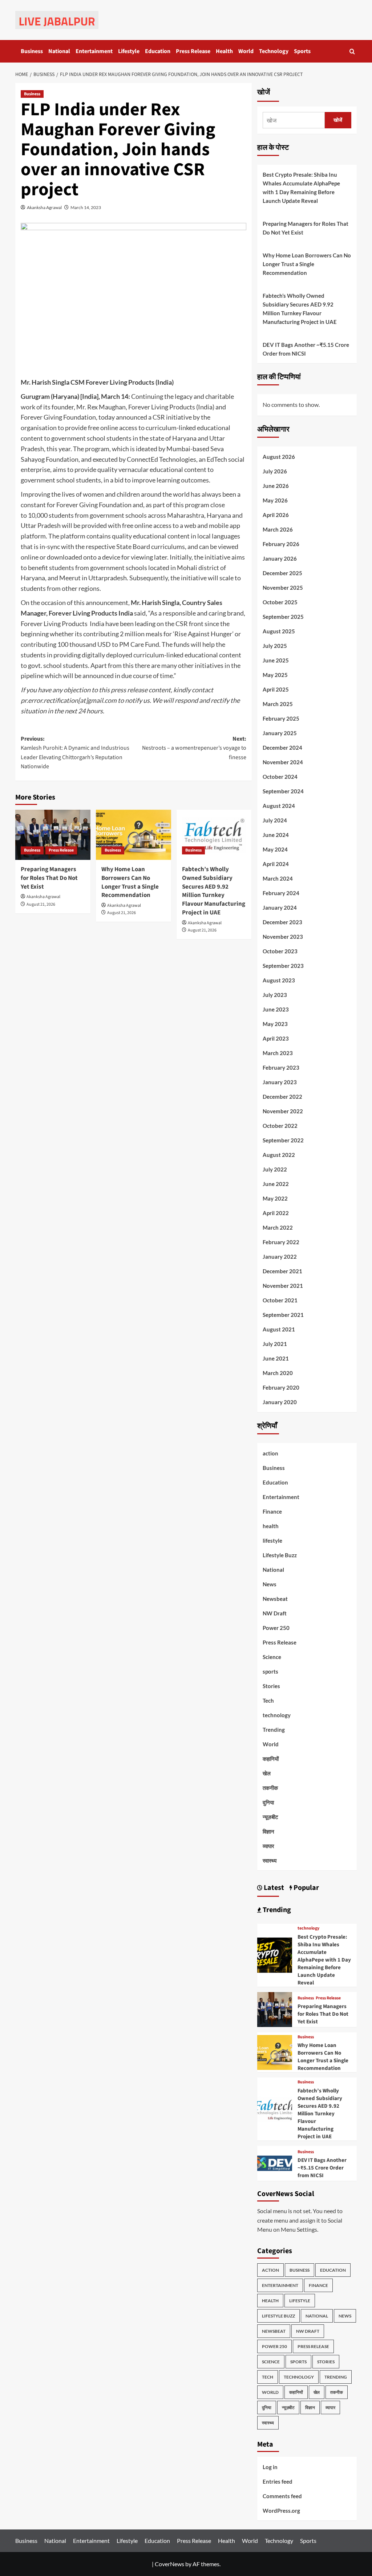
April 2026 (276, 515)
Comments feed (282, 2496)
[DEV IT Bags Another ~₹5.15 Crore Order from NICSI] (275, 2162)
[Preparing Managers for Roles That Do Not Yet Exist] (53, 835)
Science (272, 1657)
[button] (352, 51)
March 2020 (278, 1373)
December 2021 (282, 1271)
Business (32, 51)
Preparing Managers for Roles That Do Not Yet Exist (49, 878)
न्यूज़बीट (270, 1817)
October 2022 (280, 1126)
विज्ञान (268, 1831)
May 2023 (275, 1024)
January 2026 (280, 558)
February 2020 (281, 1387)
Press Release (193, 51)
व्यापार (268, 1846)
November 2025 (283, 588)
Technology (274, 51)
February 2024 (281, 893)
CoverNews (169, 2564)
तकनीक (270, 1788)
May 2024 (275, 849)
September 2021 (283, 1315)
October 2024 (280, 777)
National (59, 51)
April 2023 (276, 1038)
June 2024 (276, 835)
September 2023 (283, 966)
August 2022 (279, 1155)
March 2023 (278, 1053)
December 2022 (282, 1097)
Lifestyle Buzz (280, 1555)
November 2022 (283, 1111)
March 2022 (278, 1227)
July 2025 (275, 646)
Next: (194, 748)
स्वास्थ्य (270, 1860)
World (246, 51)
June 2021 (276, 1358)
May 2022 (275, 1198)
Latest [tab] (273, 1888)
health (271, 1526)
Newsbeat (275, 1599)
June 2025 (276, 660)
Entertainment (94, 51)
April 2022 (276, 1213)
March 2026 (278, 529)
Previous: (75, 753)
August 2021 (279, 1329)
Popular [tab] (306, 1888)
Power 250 (276, 1628)
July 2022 (275, 1169)
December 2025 (282, 573)
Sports (302, 51)
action (270, 1453)
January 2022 (280, 1257)
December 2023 (282, 922)
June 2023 (276, 1009)
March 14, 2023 (86, 207)
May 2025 (275, 675)
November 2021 (283, 1286)
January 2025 (280, 733)
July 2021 (275, 1344)
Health (224, 51)
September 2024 (283, 791)
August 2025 (279, 631)
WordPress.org (281, 2511)
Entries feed (278, 2481)
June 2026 (276, 486)
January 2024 (280, 908)
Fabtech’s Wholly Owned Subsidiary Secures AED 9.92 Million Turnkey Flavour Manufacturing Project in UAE (214, 891)
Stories (271, 1686)
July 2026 (275, 471)
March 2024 (278, 878)
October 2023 (280, 951)
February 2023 (281, 1067)
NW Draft (275, 1613)
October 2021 (280, 1300)
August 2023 (279, 980)
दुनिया (268, 1802)
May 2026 (275, 500)
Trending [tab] (276, 1910)
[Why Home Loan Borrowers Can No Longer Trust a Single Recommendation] (134, 835)
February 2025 (281, 718)
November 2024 (283, 762)
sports (270, 1671)
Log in (270, 2467)
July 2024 (275, 820)
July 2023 (275, 995)
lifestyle (272, 1541)
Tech (268, 1700)
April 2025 (276, 689)
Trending (274, 1730)
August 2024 (279, 806)
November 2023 (283, 937)
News (270, 1584)
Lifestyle (129, 51)
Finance (272, 1511)
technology (277, 1715)
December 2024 (282, 748)
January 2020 (280, 1402)
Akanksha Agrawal (44, 207)
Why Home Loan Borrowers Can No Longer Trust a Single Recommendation (130, 882)
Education (158, 51)
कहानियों (271, 1759)
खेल (267, 1773)
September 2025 (283, 617)
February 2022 (281, 1242)
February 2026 (281, 544)
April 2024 (276, 864)
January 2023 (280, 1082)
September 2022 (283, 1140)
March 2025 (278, 704)
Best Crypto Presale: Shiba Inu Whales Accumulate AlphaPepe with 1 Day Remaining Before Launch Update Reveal (301, 188)
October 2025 (280, 602)
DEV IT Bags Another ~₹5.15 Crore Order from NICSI (306, 349)
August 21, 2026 (41, 904)
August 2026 (279, 457)
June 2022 (276, 1184)
